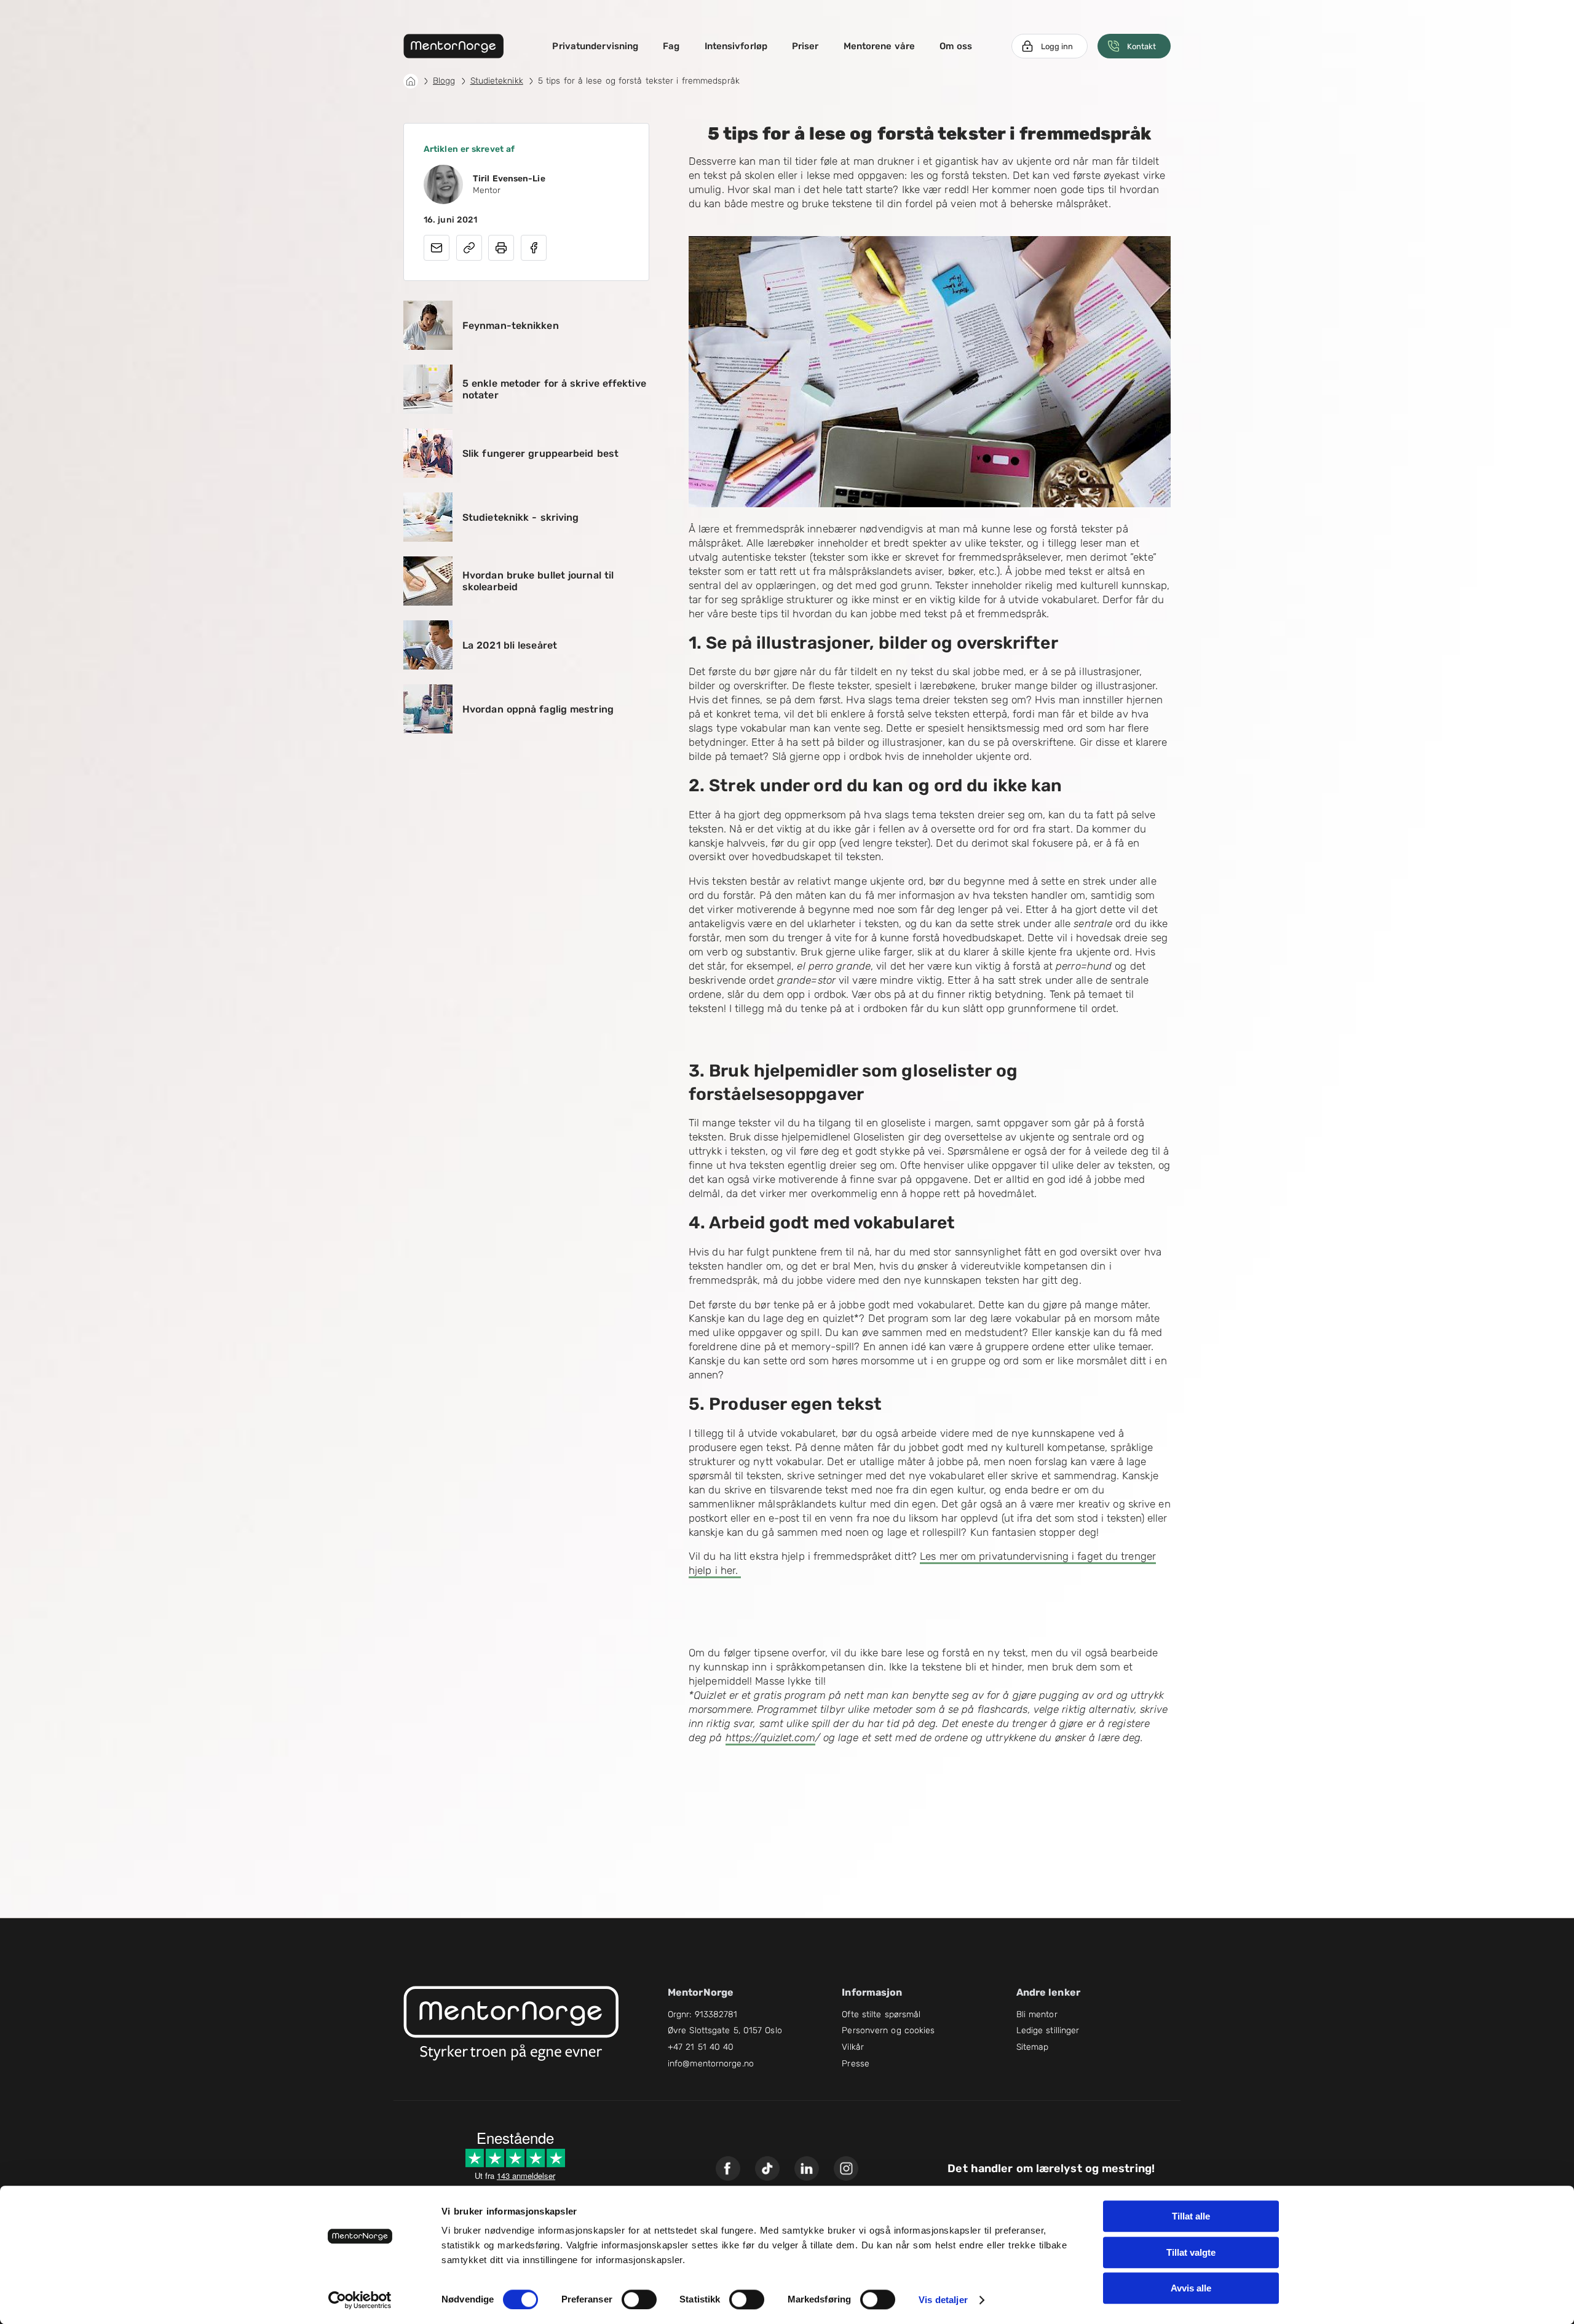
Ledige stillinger (1048, 2030)
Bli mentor (1037, 2014)
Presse (856, 2064)
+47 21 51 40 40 (701, 2047)
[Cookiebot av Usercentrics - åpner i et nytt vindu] (360, 2300)
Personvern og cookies (888, 2030)
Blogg (444, 81)
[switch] (639, 2299)
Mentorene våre (879, 46)
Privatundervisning (595, 46)
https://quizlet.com (770, 1737)
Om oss (956, 46)
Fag (671, 46)
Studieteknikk (497, 81)
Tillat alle (1191, 2216)
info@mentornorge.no (711, 2064)
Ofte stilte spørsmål (881, 2014)
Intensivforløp (736, 46)
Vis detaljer (943, 2300)
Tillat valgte (1191, 2252)
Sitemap (1033, 2047)
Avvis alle (1191, 2288)
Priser (805, 46)
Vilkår (853, 2047)
